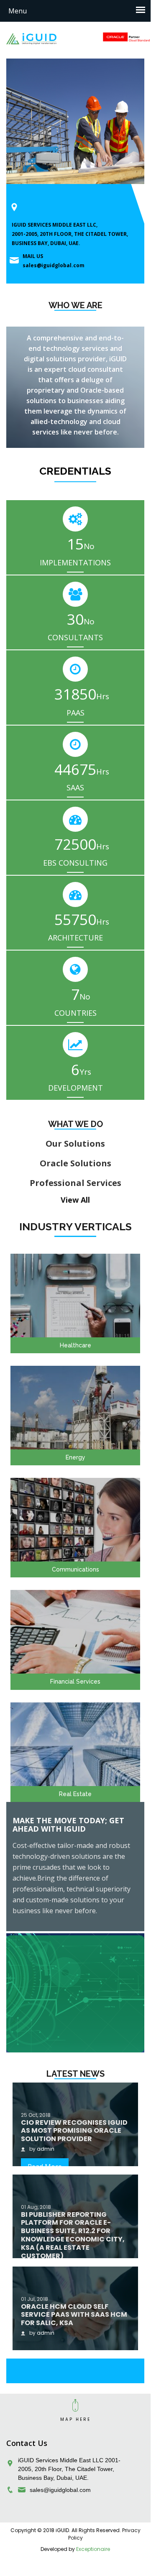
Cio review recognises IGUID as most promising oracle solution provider (74, 2131)
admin (46, 2149)
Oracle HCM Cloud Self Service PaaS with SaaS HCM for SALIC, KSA (74, 2315)
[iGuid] (31, 38)
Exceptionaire (93, 2549)
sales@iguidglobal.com (54, 265)
